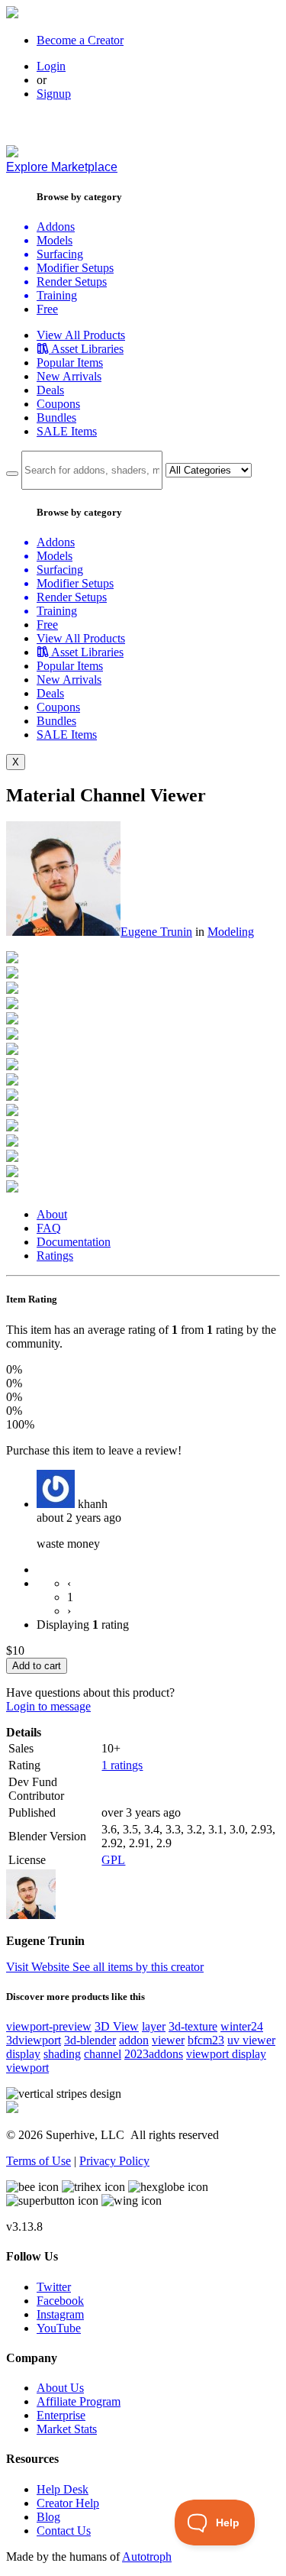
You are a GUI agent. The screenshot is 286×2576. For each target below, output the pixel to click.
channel (103, 2054)
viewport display (226, 2054)
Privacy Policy (114, 2161)
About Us (60, 2388)
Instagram (60, 2314)
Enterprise (61, 2415)
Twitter (54, 2287)
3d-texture (193, 2026)
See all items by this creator (138, 1967)
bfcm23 (206, 2040)
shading (62, 2054)
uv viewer (251, 2040)
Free (47, 309)
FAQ (49, 1228)
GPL (113, 1860)
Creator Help (68, 2503)
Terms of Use (39, 2161)
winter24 (242, 2026)
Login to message (48, 1706)
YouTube (59, 2328)
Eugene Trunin (156, 932)
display (23, 2054)
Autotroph (147, 2557)
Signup (54, 94)
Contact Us (64, 2531)
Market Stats (67, 2429)
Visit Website (39, 1967)
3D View (117, 2026)
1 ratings (122, 1765)
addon (134, 2040)
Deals (50, 390)
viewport (27, 2068)
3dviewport (34, 2040)
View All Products (81, 335)
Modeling (231, 932)
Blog (48, 2517)
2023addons (154, 2054)
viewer (168, 2040)
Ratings (55, 1256)
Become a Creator (80, 40)
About (52, 1214)
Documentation (74, 1242)
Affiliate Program (79, 2401)
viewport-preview (49, 2026)
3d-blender (90, 2040)
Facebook (60, 2301)
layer (154, 2026)
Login (51, 66)
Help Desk (63, 2489)
